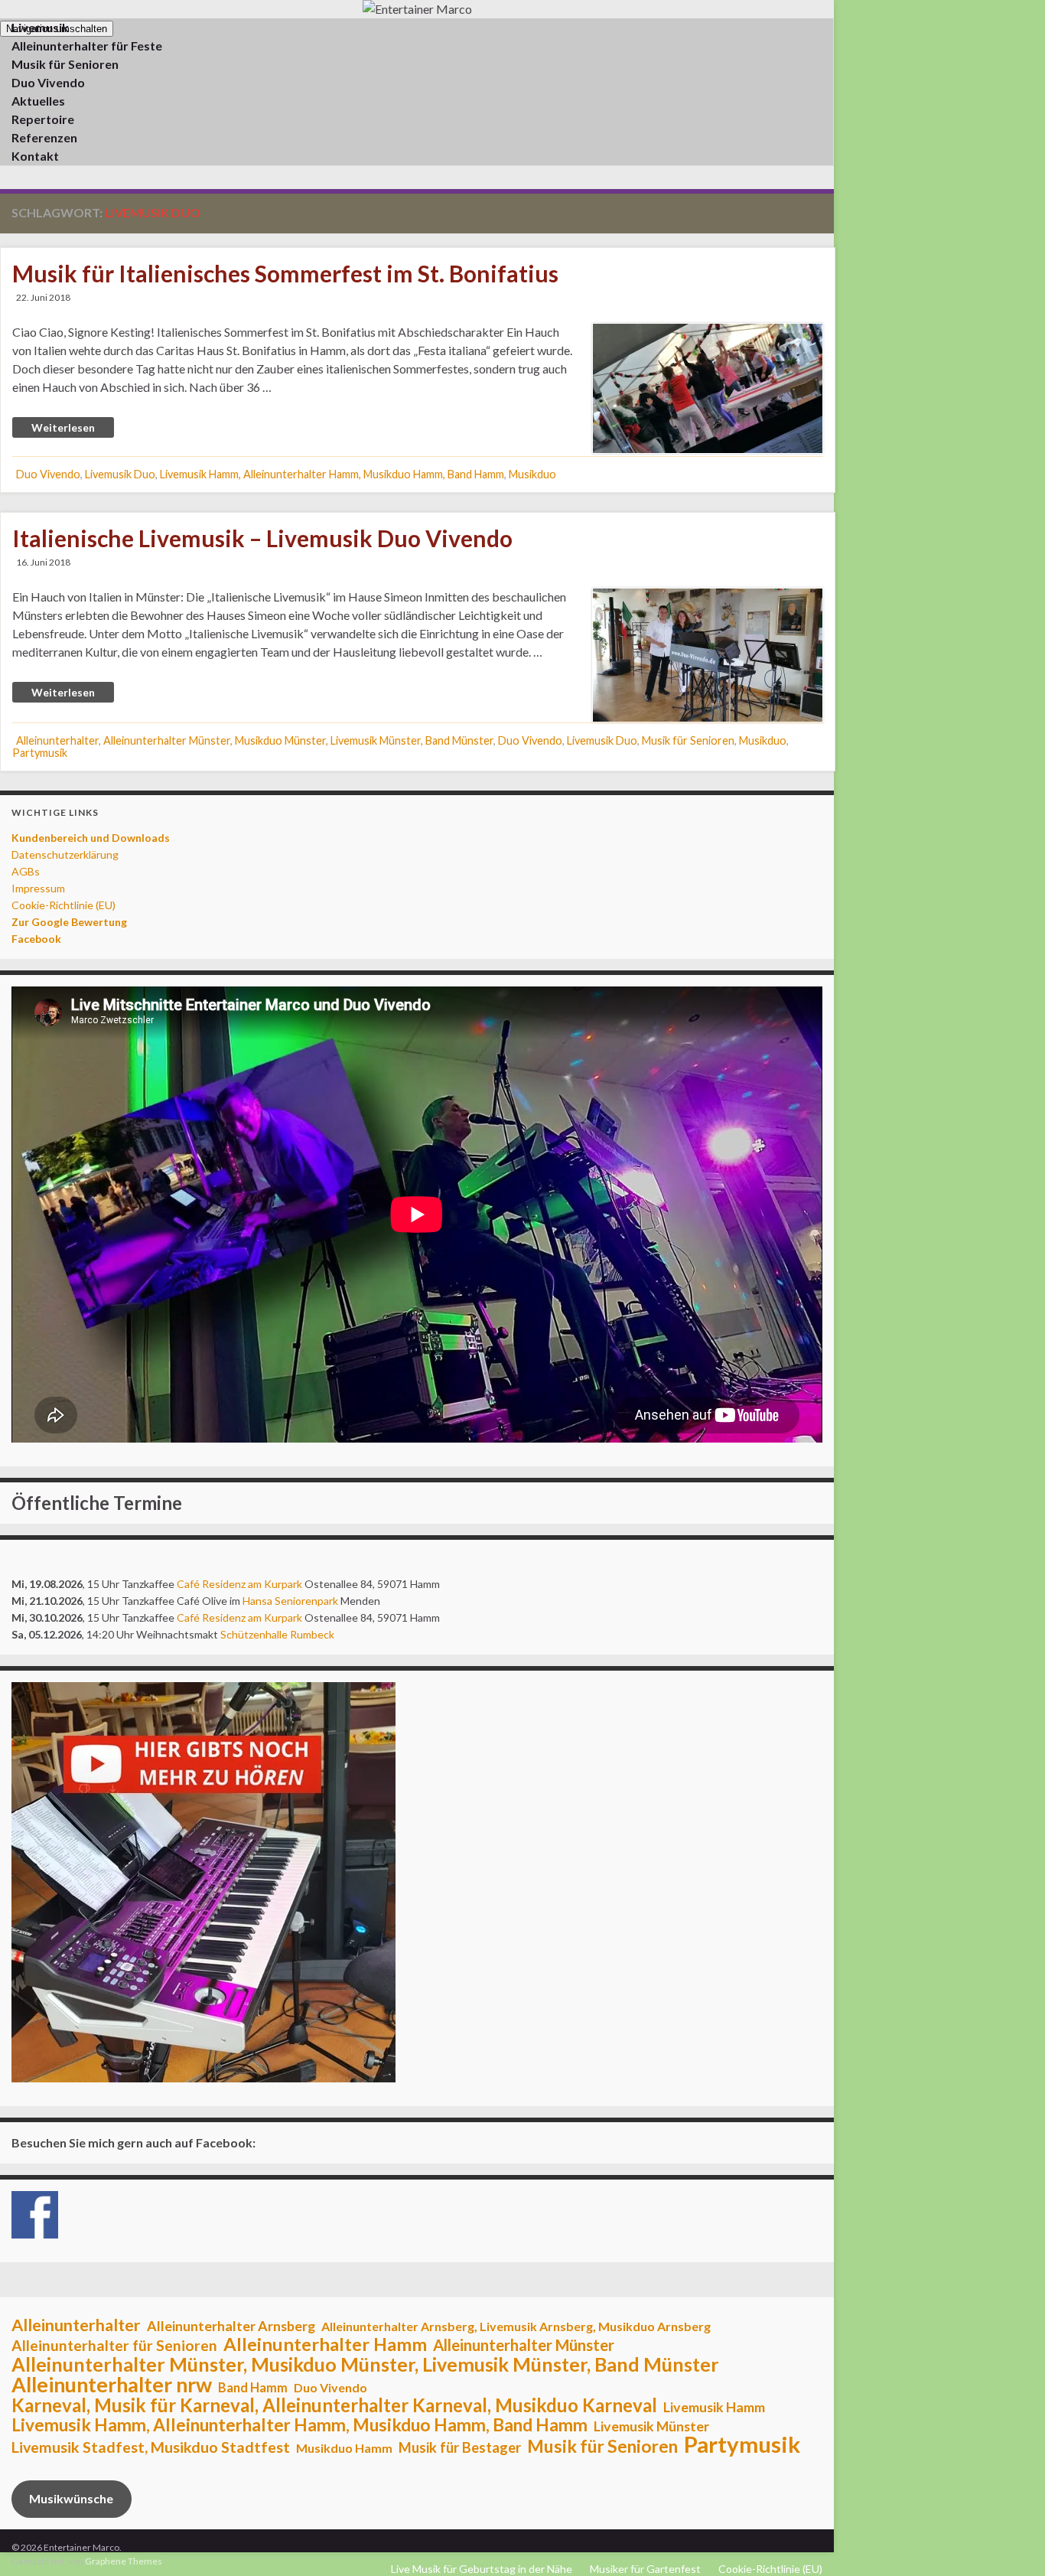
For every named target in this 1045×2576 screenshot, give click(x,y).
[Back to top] (1011, 2542)
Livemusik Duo (120, 474)
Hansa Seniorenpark (290, 1601)
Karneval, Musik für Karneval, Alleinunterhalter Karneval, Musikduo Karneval (334, 2405)
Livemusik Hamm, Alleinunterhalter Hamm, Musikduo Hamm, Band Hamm (332, 474)
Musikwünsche (71, 2498)
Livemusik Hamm (714, 2407)
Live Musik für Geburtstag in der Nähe (482, 2569)
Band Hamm (253, 2388)
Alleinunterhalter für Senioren (114, 2346)
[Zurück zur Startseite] (417, 9)
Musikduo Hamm (344, 2448)
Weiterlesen (63, 427)
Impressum (38, 888)
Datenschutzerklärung (65, 854)
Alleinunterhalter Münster (524, 2345)
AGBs (26, 871)
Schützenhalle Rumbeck (277, 1634)
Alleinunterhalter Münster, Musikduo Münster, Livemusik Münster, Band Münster (298, 740)
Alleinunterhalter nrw (112, 2385)
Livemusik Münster (651, 2426)
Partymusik (40, 753)
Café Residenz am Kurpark (239, 1584)
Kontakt (35, 156)
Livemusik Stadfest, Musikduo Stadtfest (151, 2447)
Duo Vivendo (48, 474)
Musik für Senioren (688, 740)
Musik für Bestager (460, 2447)
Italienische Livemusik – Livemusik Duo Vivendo (262, 538)
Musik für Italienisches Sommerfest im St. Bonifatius (285, 273)
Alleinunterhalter (57, 740)
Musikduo (532, 474)
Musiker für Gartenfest (645, 2569)
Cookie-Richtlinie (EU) (63, 905)
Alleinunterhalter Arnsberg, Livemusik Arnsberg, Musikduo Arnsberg (516, 2326)
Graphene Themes (124, 2561)
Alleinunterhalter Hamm (325, 2344)
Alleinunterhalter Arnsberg (231, 2326)
